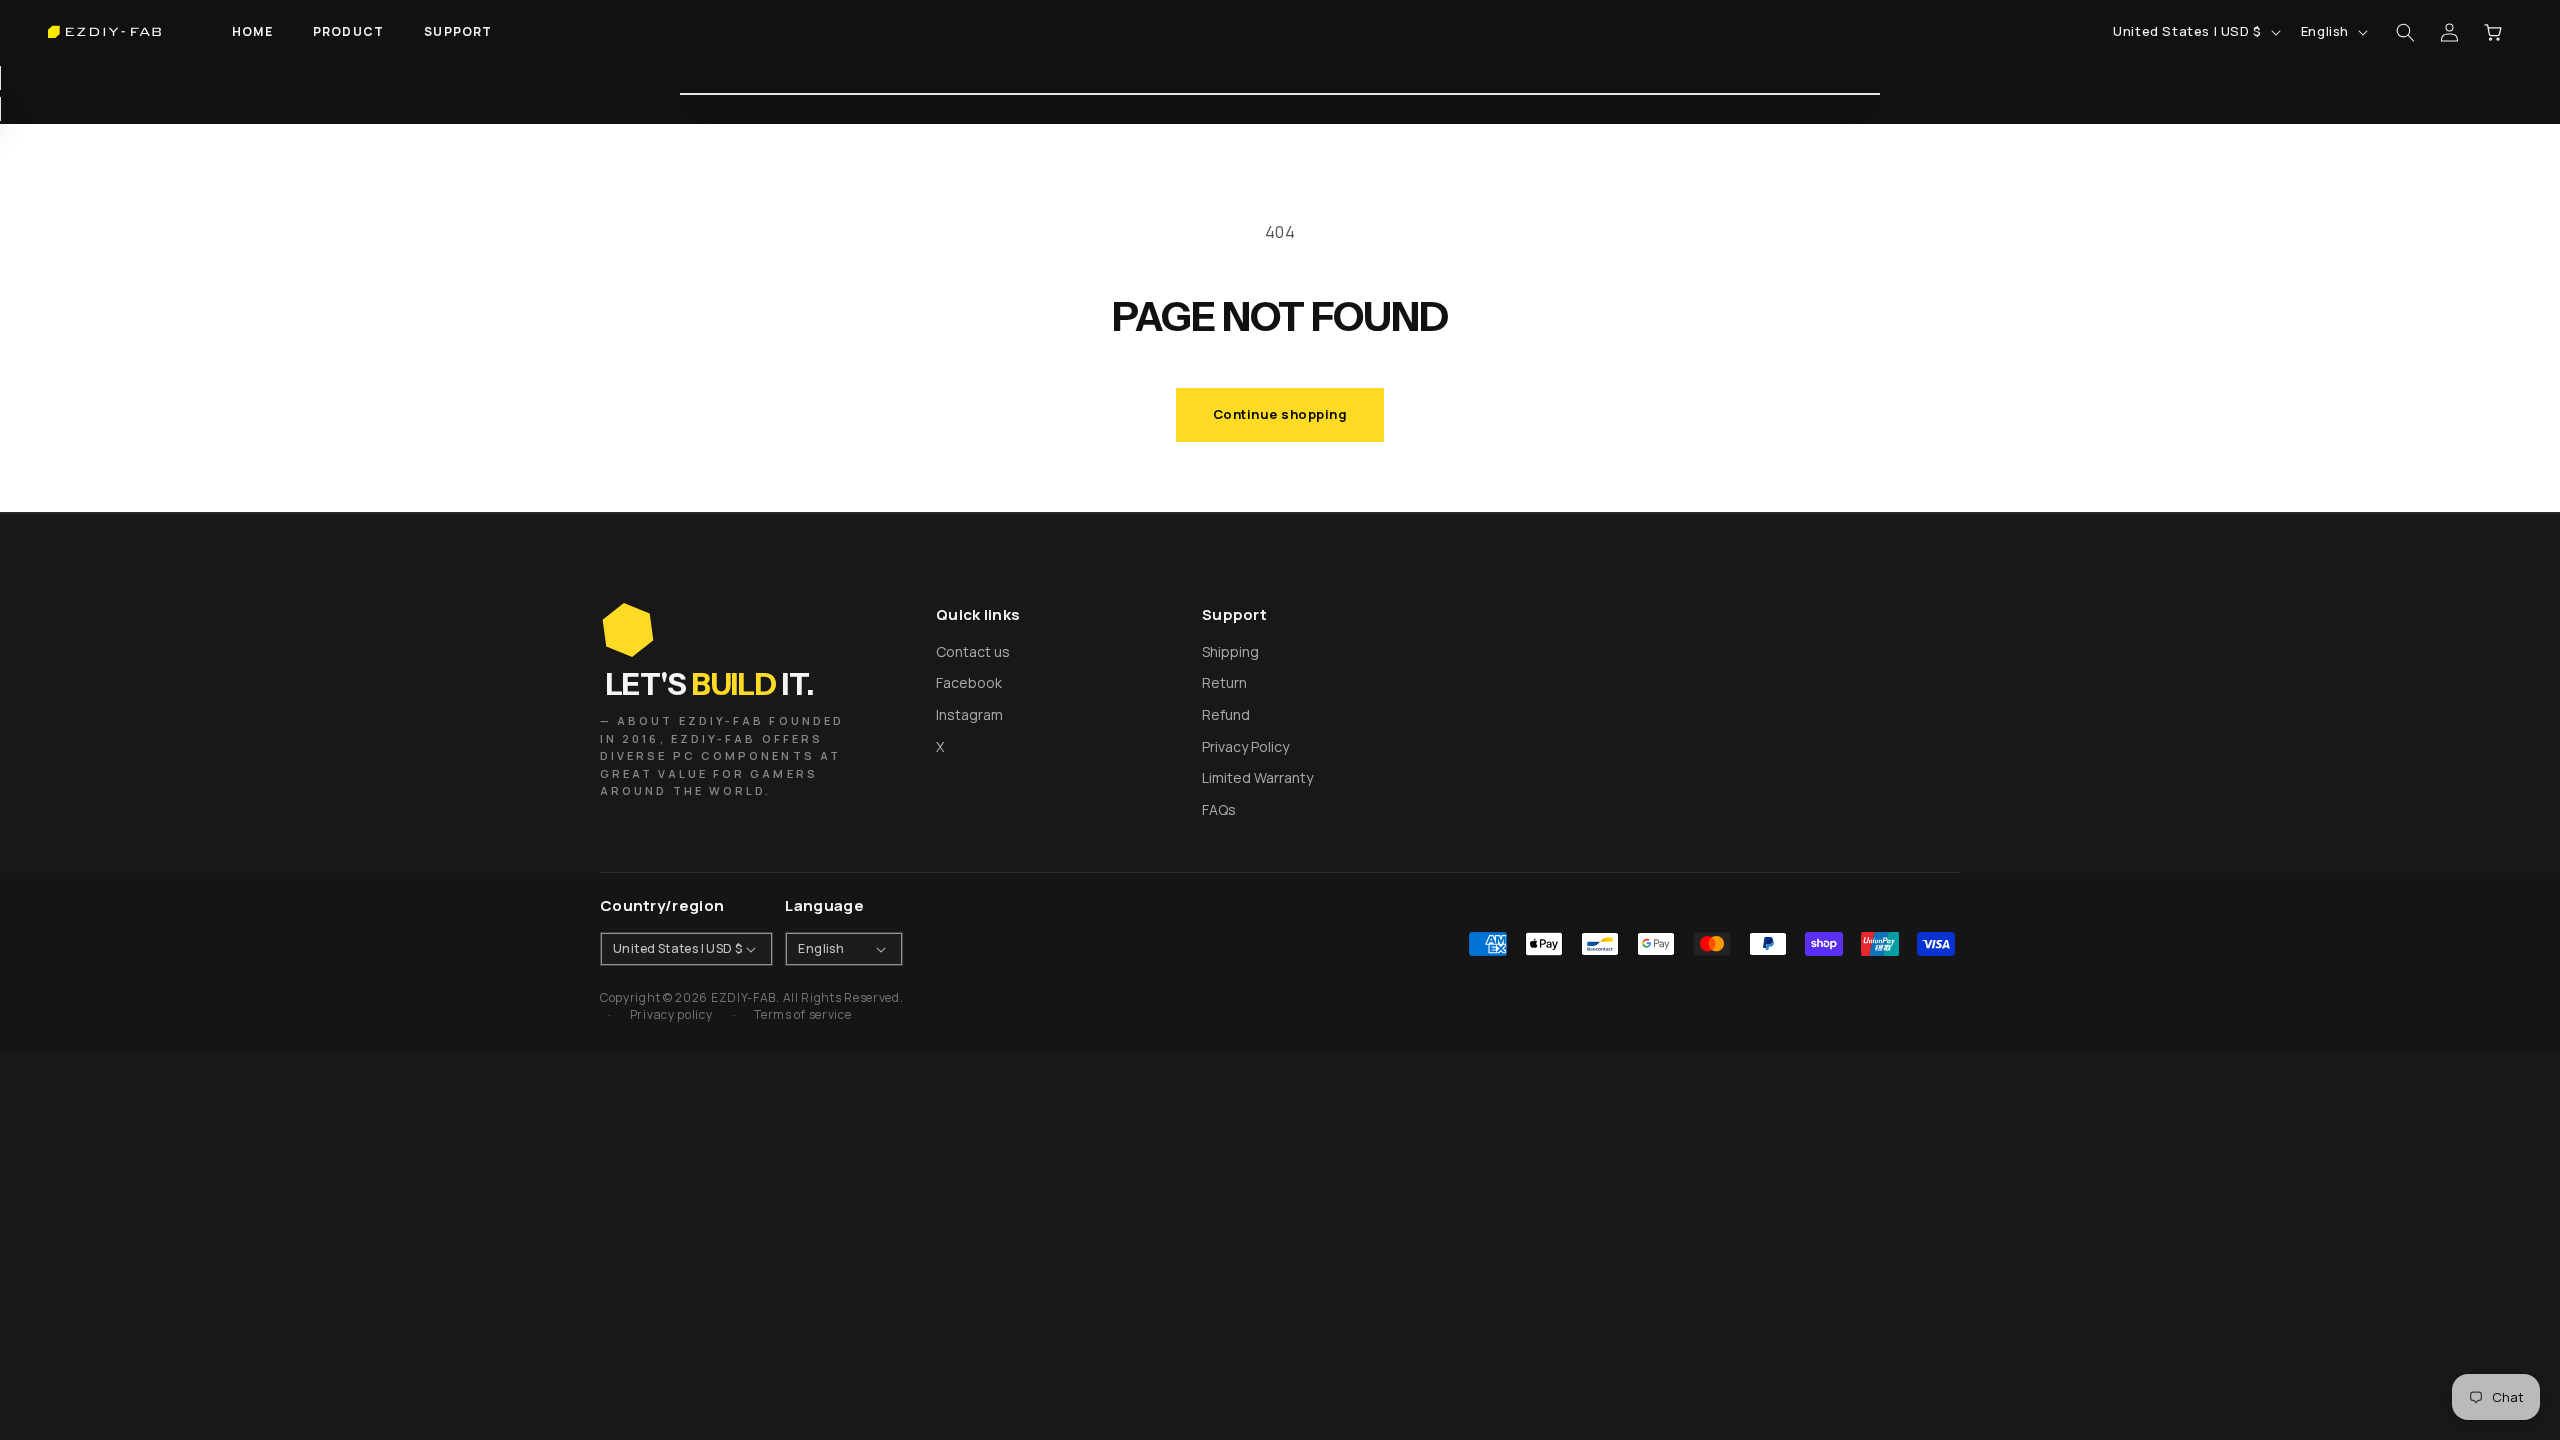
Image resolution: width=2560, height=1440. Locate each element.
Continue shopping (1280, 414)
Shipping (1230, 651)
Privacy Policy (1245, 746)
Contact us (973, 651)
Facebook (969, 682)
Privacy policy (671, 1015)
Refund (1226, 714)
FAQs (1219, 809)
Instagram (969, 714)
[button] (348, 32)
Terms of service (802, 1015)
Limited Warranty (1257, 777)
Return (1224, 682)
